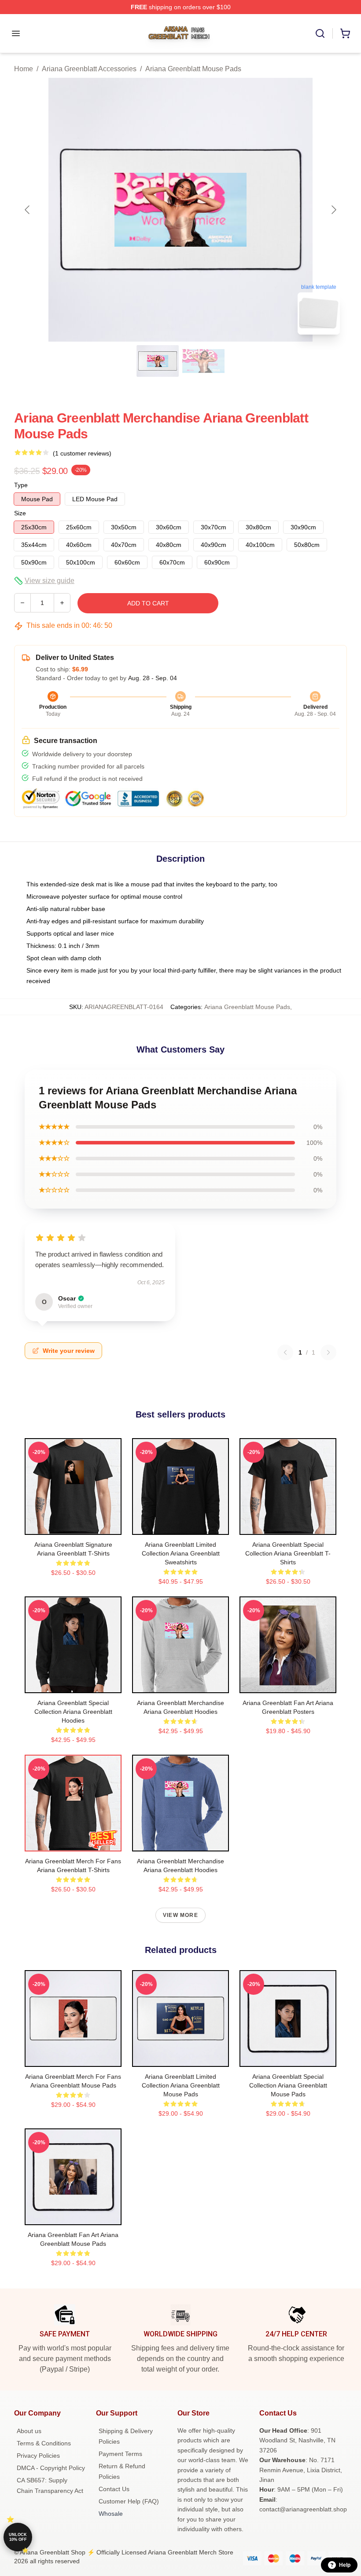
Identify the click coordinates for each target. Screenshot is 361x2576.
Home (24, 69)
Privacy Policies (38, 2456)
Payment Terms (120, 2454)
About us (29, 2431)
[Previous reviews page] (285, 1352)
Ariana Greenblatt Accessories (89, 69)
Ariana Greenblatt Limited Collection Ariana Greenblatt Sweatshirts (181, 1553)
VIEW (73, 1526)
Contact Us (114, 2489)
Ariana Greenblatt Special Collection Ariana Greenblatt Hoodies (73, 1712)
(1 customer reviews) (82, 453)
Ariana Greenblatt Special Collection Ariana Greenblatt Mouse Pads (288, 2085)
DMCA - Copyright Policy (51, 2468)
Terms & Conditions (44, 2443)
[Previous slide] (28, 210)
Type (21, 485)
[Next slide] (333, 210)
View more (180, 1915)
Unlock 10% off (18, 2537)
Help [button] (345, 2565)
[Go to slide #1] (158, 361)
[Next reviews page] (328, 1352)
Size (20, 513)
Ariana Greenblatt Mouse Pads (193, 69)
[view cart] (345, 33)
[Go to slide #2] (203, 361)
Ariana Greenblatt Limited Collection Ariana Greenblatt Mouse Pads (181, 2085)
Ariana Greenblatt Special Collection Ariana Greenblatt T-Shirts (288, 1553)
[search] (320, 33)
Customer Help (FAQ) (129, 2501)
